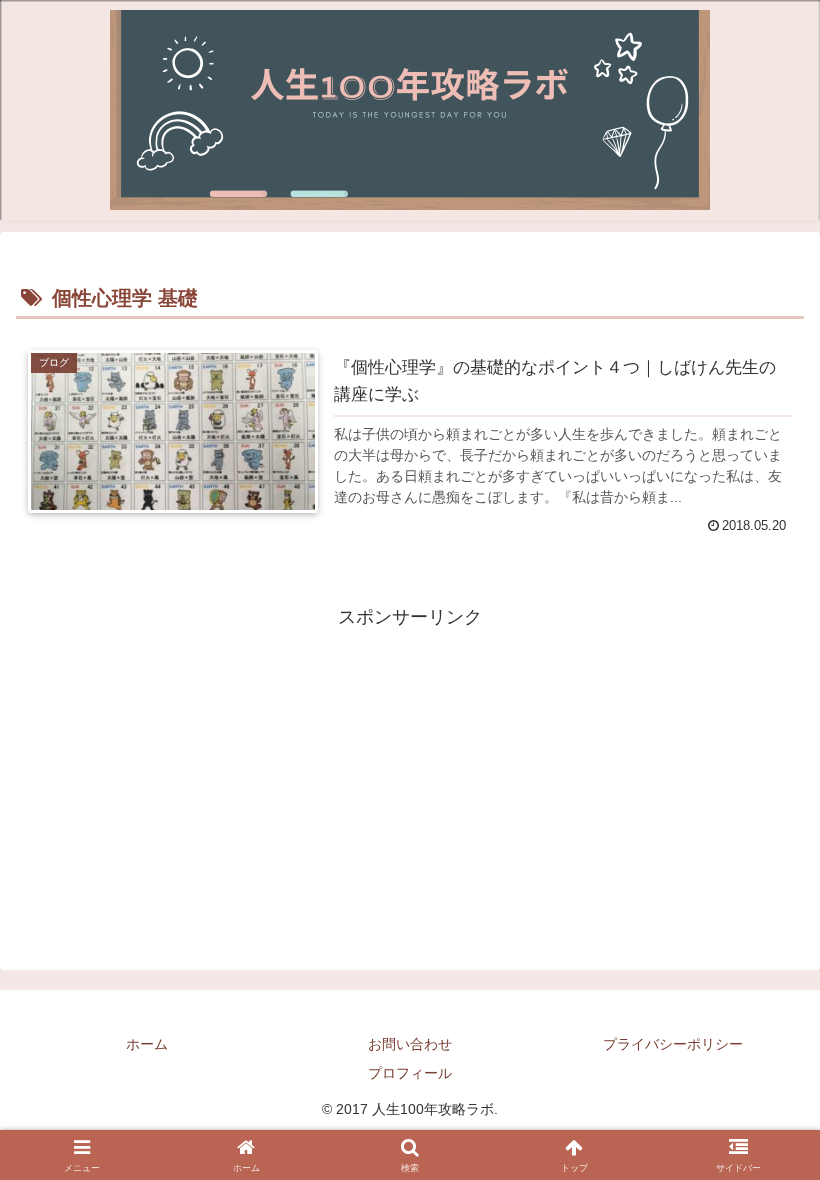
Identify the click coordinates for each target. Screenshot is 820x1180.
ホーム (147, 1044)
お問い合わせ (410, 1044)
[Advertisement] (410, 773)
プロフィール (410, 1073)
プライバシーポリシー (673, 1044)
